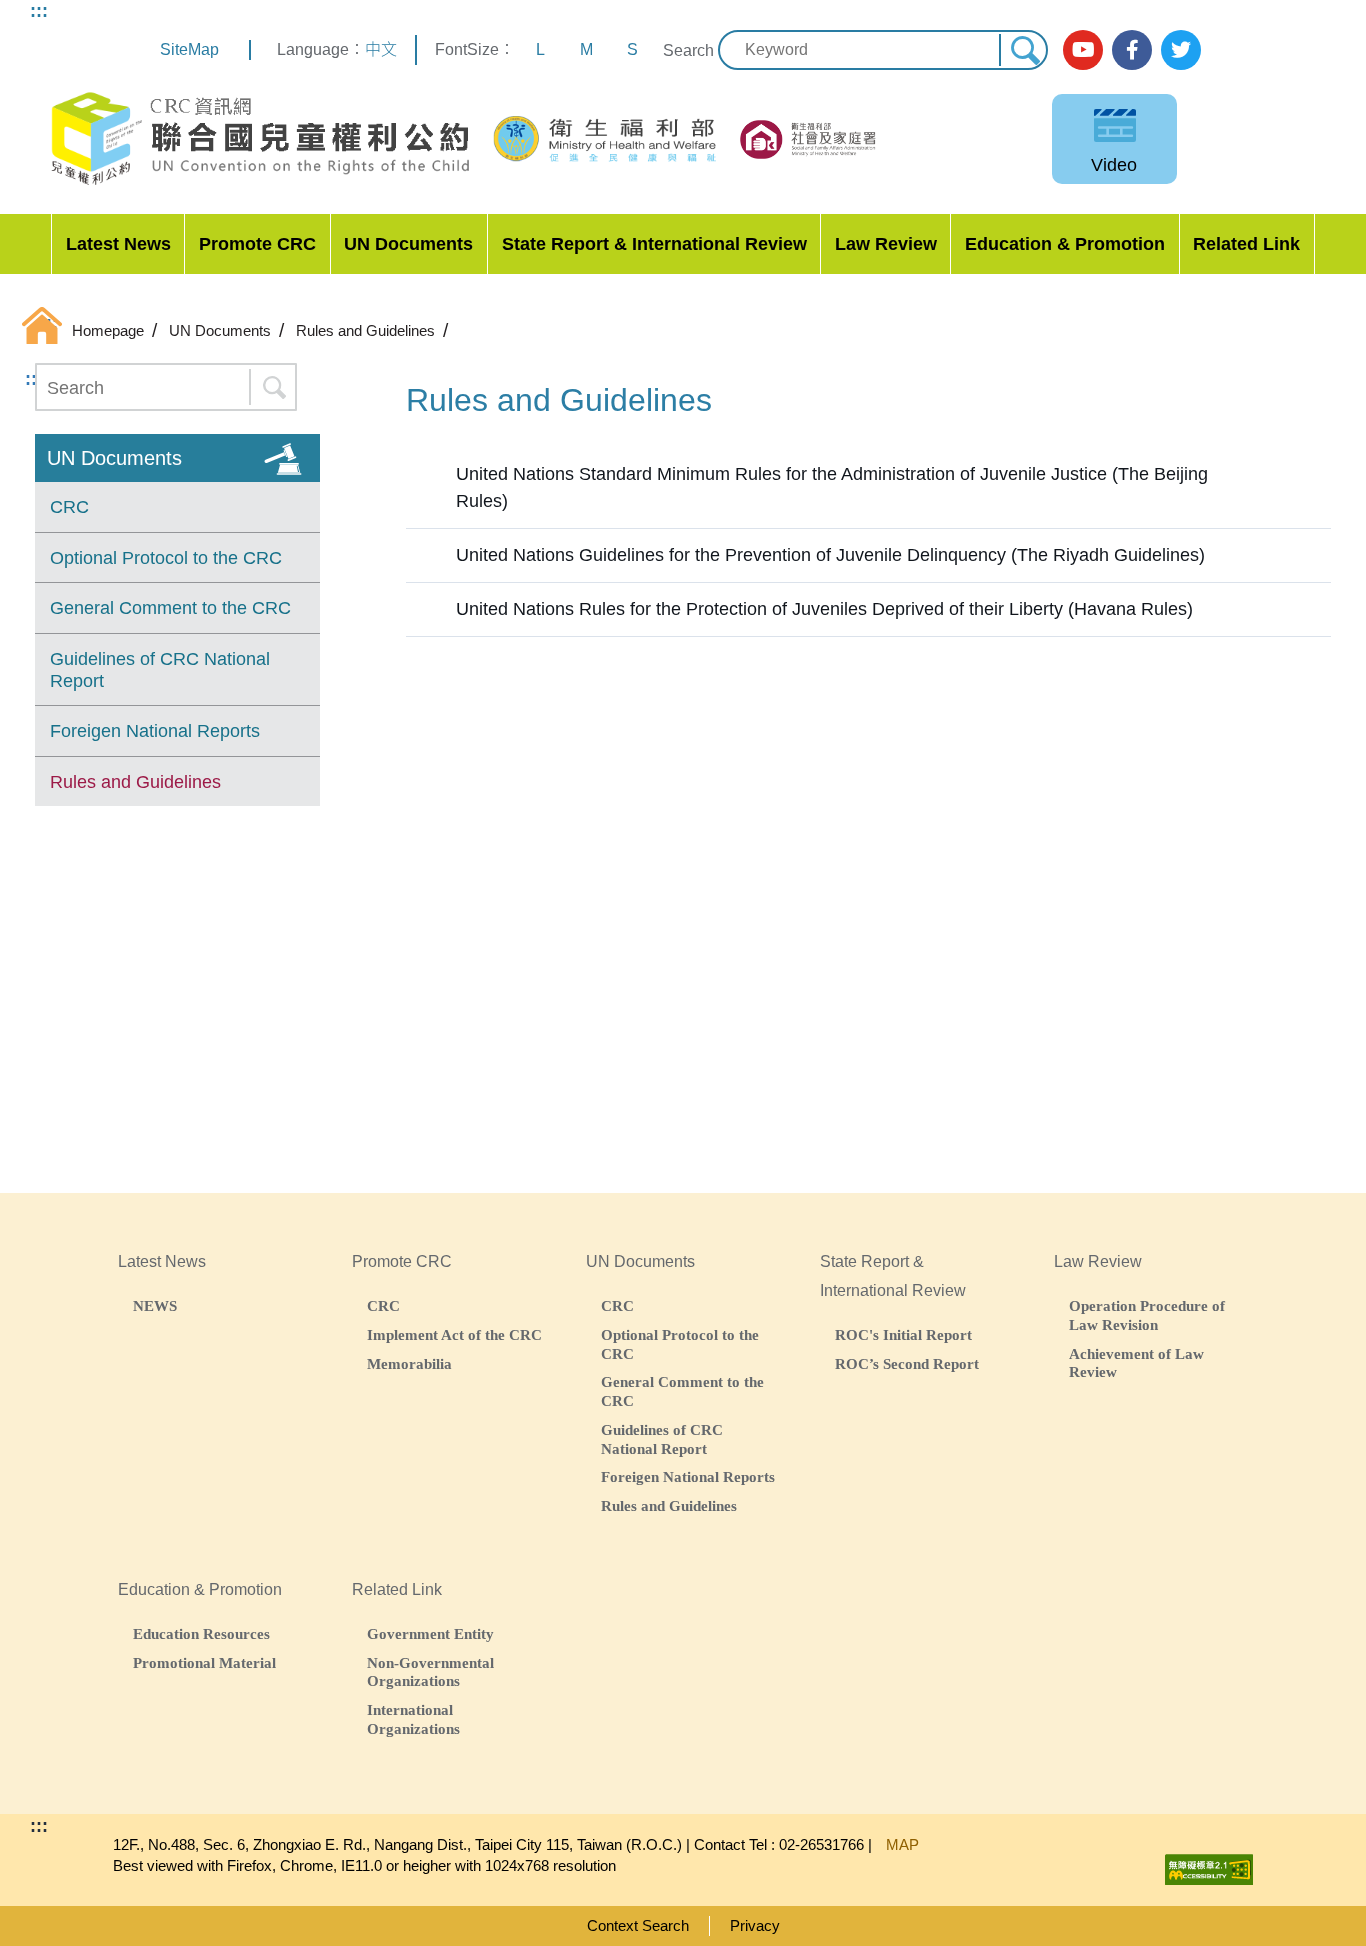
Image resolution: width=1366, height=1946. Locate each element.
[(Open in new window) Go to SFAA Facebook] (1132, 50)
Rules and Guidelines (135, 782)
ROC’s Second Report (907, 1363)
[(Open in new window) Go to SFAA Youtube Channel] (1083, 50)
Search (688, 50)
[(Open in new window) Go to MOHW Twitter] (1181, 50)
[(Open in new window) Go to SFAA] (809, 139)
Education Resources (201, 1633)
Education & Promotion (1065, 244)
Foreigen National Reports (155, 731)
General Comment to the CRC (170, 608)
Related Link (1246, 244)
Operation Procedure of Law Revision (1147, 1315)
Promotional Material (204, 1662)
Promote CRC (257, 244)
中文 (381, 49)
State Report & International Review (654, 244)
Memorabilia (409, 1363)
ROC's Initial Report (903, 1334)
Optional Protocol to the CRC (166, 558)
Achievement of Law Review (1136, 1363)
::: (39, 11)
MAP (902, 1844)
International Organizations (413, 1719)
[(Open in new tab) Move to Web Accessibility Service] (1209, 1864)
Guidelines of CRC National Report (160, 670)
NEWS (155, 1305)
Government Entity (430, 1633)
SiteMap (189, 49)
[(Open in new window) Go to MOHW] (606, 139)
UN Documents (408, 244)
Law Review (886, 244)
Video (1114, 165)
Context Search (638, 1925)
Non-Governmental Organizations (430, 1672)
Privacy (755, 1925)
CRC (69, 507)
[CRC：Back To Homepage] (260, 139)
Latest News (118, 244)
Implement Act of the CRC (454, 1334)
